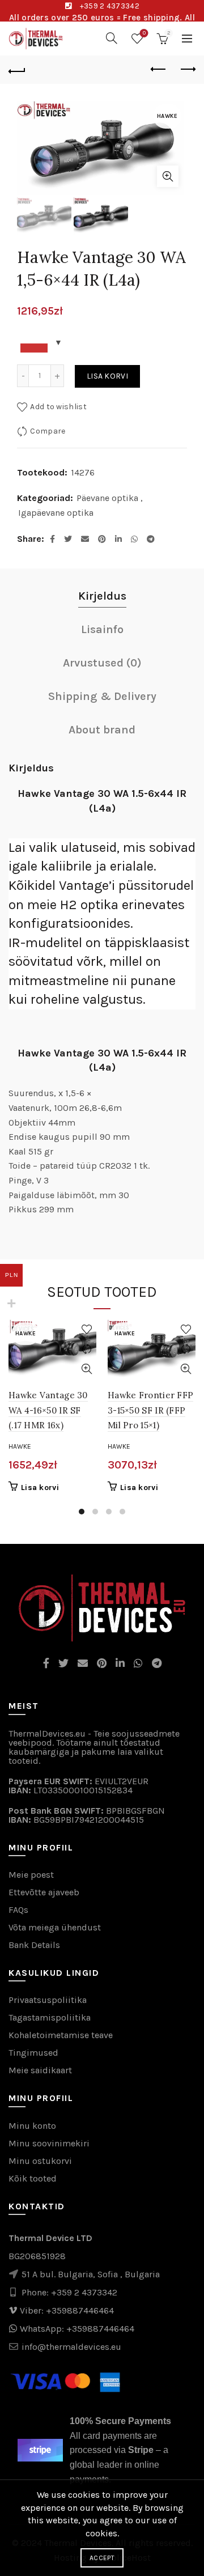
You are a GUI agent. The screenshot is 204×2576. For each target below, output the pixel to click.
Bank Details (34, 1945)
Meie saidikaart (40, 2070)
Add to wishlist (58, 407)
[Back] (17, 70)
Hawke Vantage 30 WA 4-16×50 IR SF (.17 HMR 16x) (48, 1410)
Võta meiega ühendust (55, 1927)
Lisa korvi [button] (40, 1488)
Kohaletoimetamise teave (61, 2035)
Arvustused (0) (102, 663)
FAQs (18, 1910)
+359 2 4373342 (110, 6)
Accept (102, 2558)
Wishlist (144, 33)
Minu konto (32, 2126)
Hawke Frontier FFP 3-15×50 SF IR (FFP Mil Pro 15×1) (150, 1410)
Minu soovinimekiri (49, 2143)
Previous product (159, 70)
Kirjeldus (102, 596)
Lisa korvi (107, 376)
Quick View (86, 1369)
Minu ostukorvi (40, 2161)
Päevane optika (107, 498)
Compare (48, 431)
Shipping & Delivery (102, 696)
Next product (187, 70)
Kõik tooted (33, 2178)
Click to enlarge (168, 176)
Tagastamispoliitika (50, 2017)
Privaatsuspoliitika (48, 2000)
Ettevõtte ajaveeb (44, 1892)
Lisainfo (102, 629)
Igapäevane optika (56, 513)
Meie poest (31, 1875)
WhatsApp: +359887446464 (77, 2329)
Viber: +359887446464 (67, 2310)
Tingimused (33, 2053)
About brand (102, 730)
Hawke (20, 1446)
